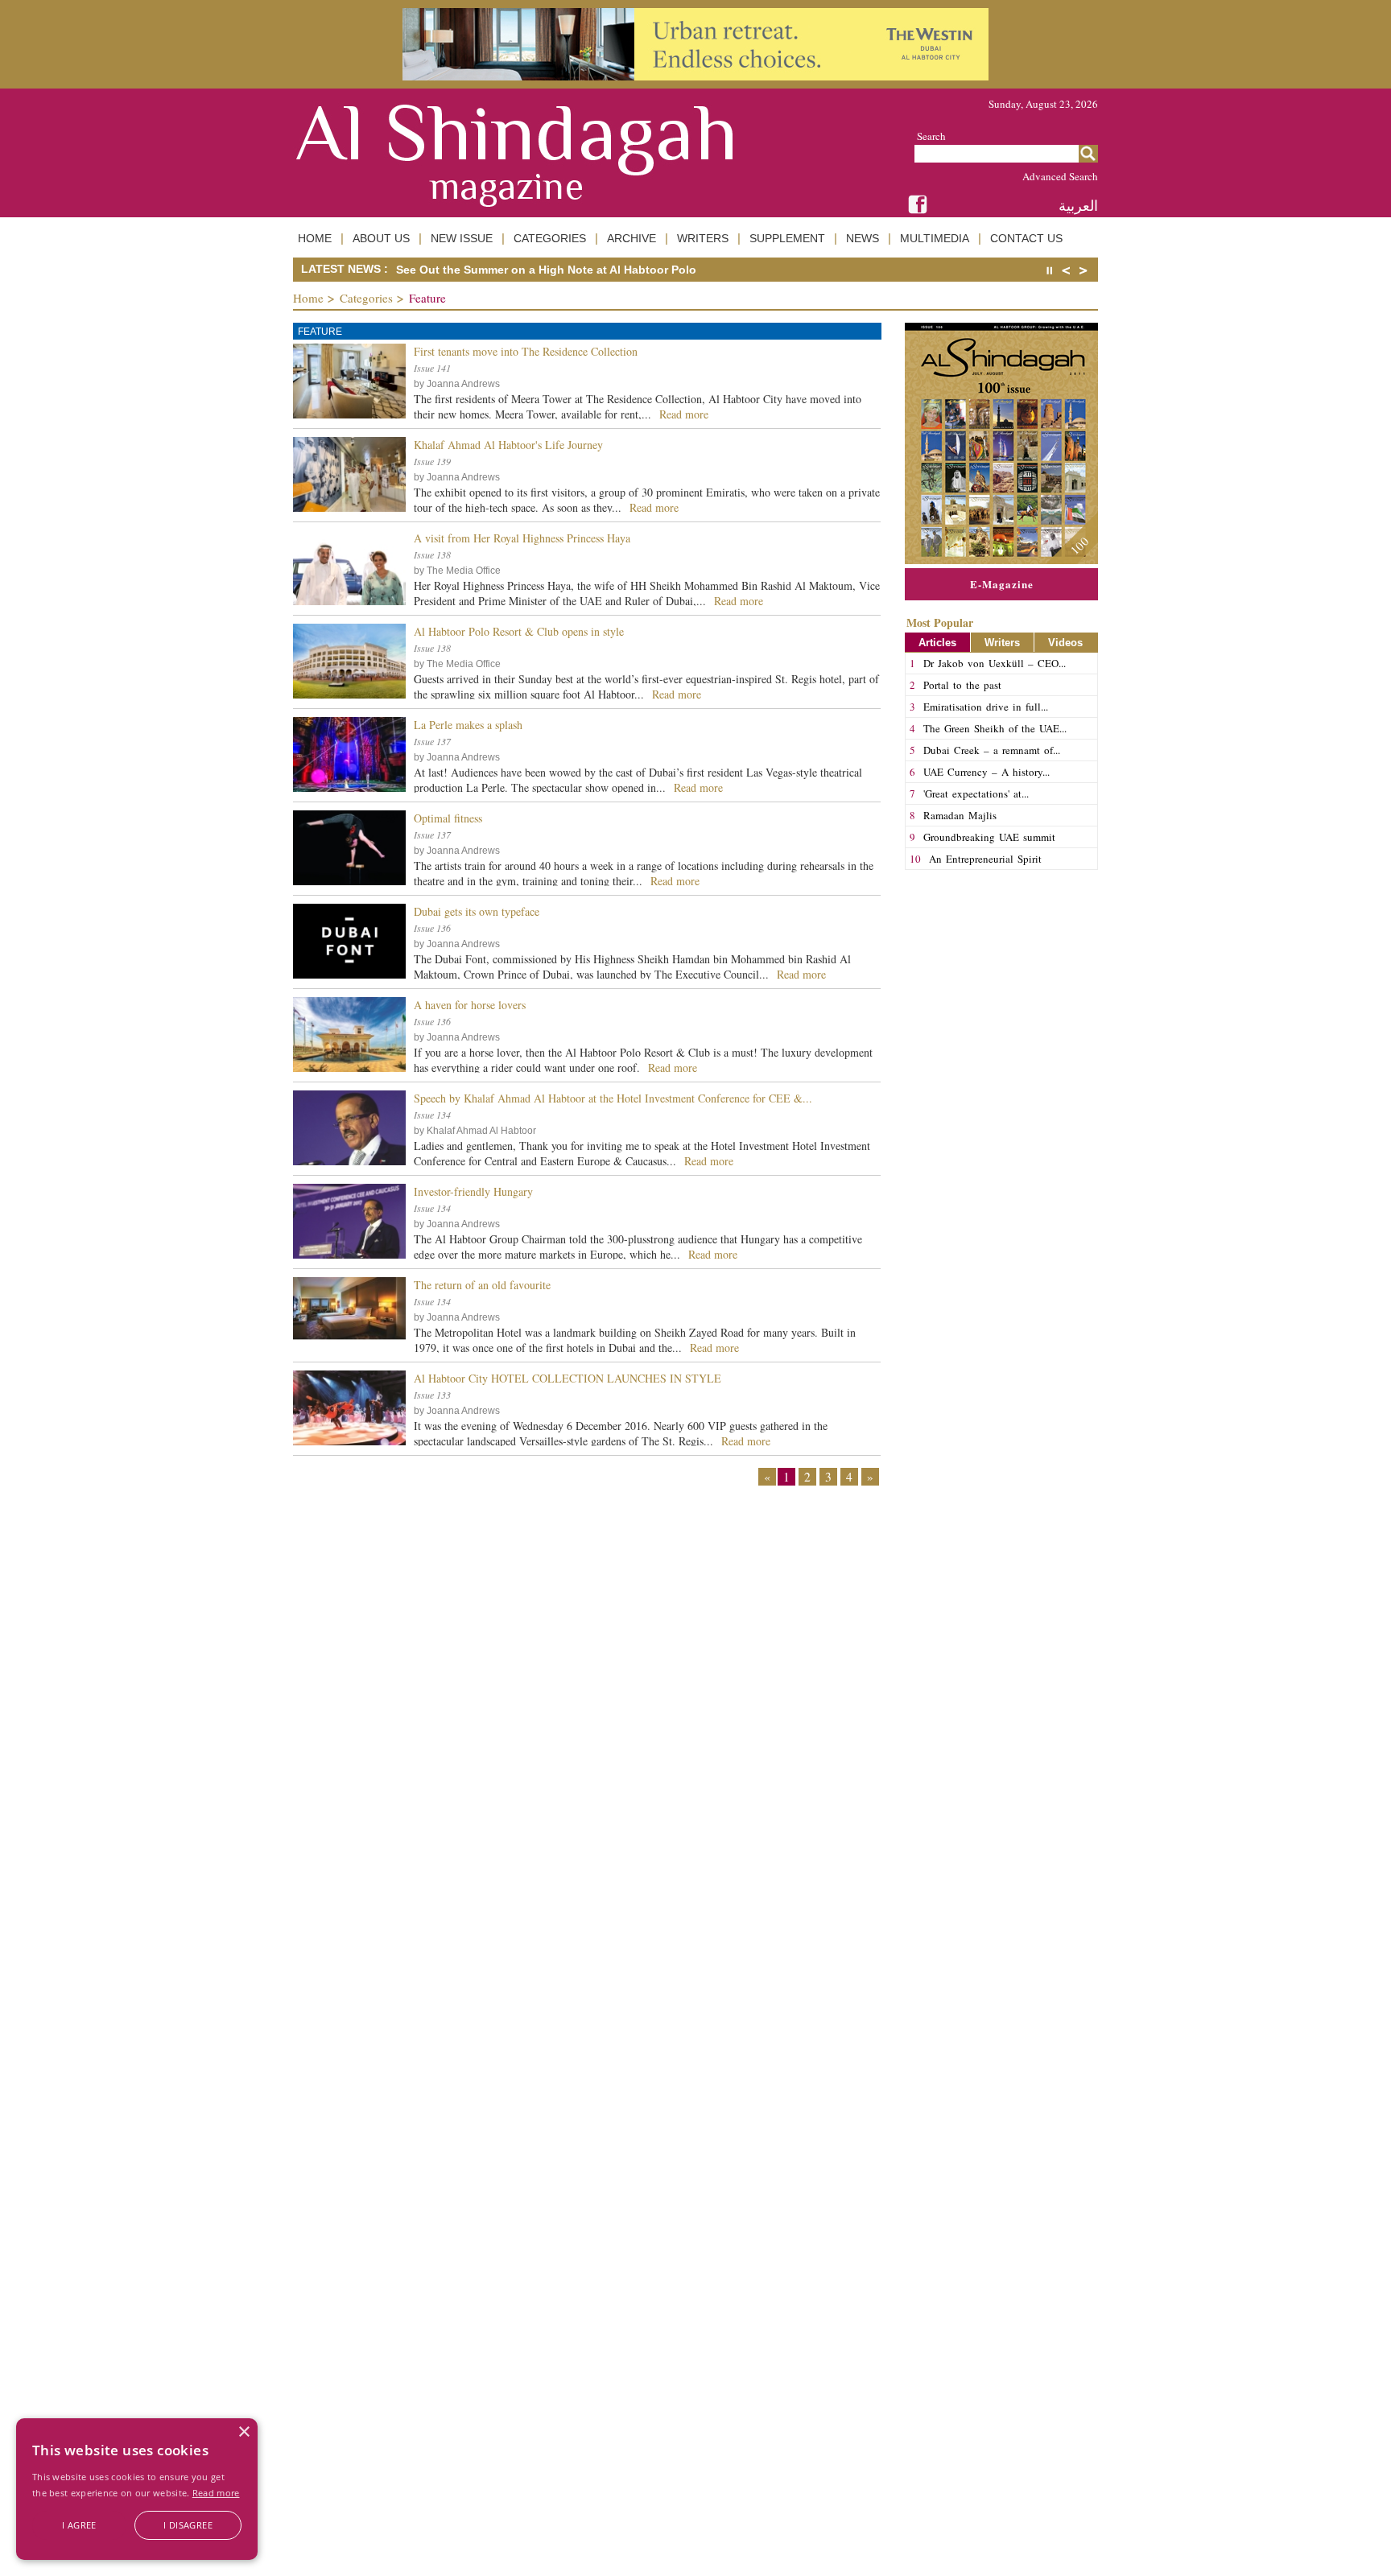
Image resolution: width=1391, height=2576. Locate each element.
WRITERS (703, 238)
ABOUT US (381, 238)
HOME (315, 238)
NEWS (863, 238)
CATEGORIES (550, 238)
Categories (366, 298)
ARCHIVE (632, 238)
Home (308, 298)
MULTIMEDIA (935, 238)
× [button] (244, 2432)
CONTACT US (1026, 238)
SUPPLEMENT (787, 238)
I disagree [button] (188, 2525)
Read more (216, 2493)
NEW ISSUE (462, 238)
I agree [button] (79, 2525)
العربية (1078, 206)
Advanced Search (1060, 176)
